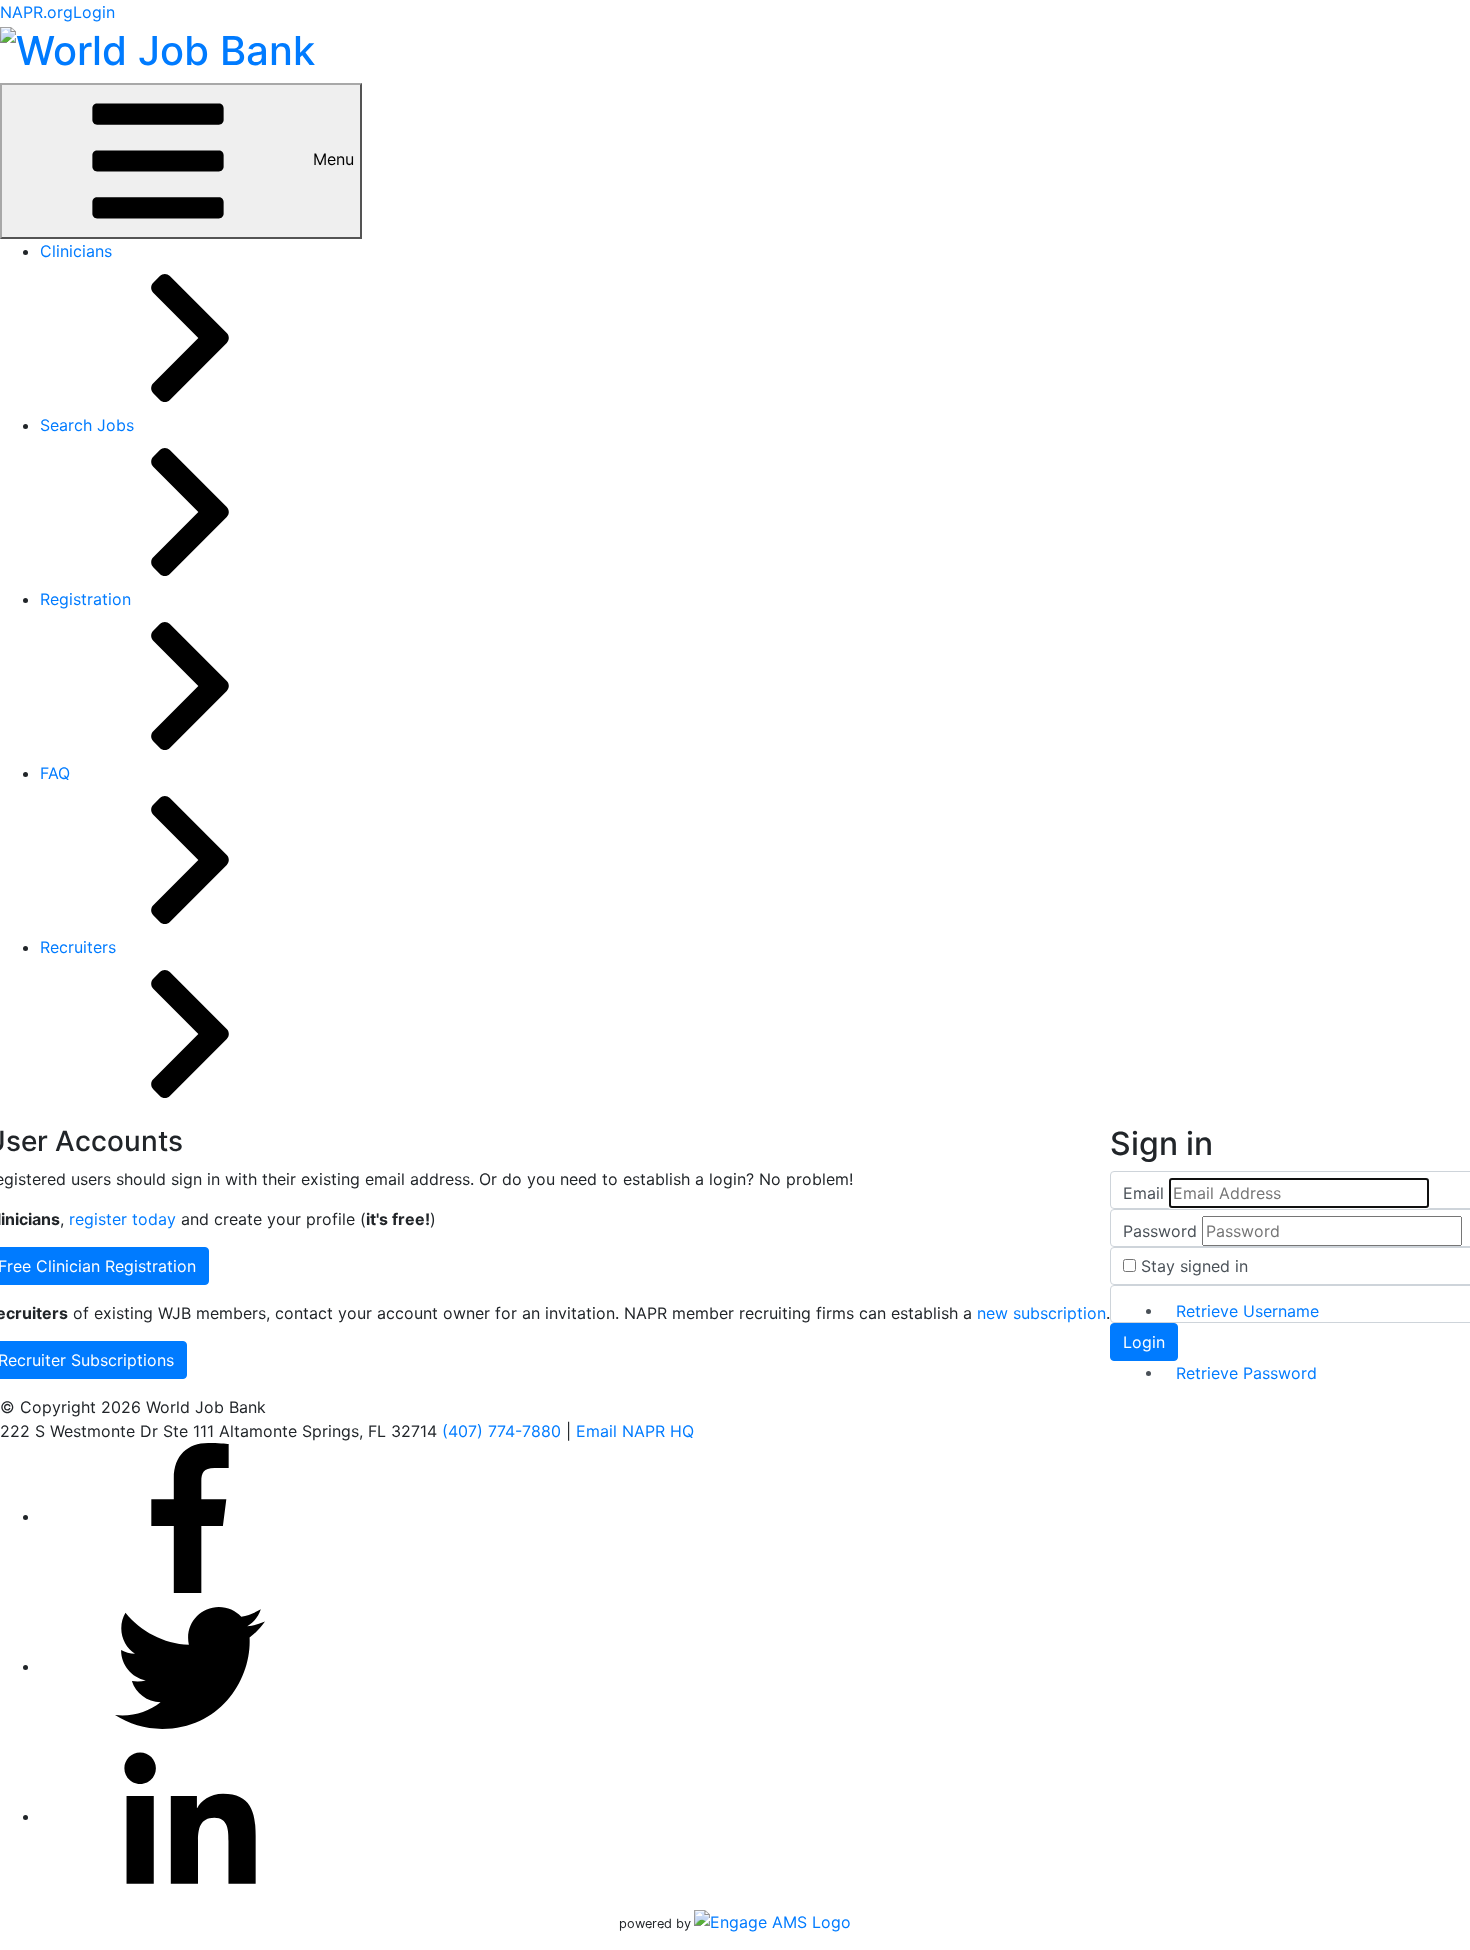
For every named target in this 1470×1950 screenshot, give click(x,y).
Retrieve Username (1247, 1311)
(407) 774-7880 (501, 1431)
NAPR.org (36, 12)
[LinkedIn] (190, 1816)
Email (1143, 1193)
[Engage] (772, 1922)
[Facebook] (190, 1516)
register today (122, 1219)
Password (1160, 1231)
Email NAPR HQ (635, 1431)
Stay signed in (1194, 1266)
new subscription (1041, 1313)
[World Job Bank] (157, 47)
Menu (331, 159)
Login (94, 12)
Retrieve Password (1246, 1373)
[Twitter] (190, 1666)
